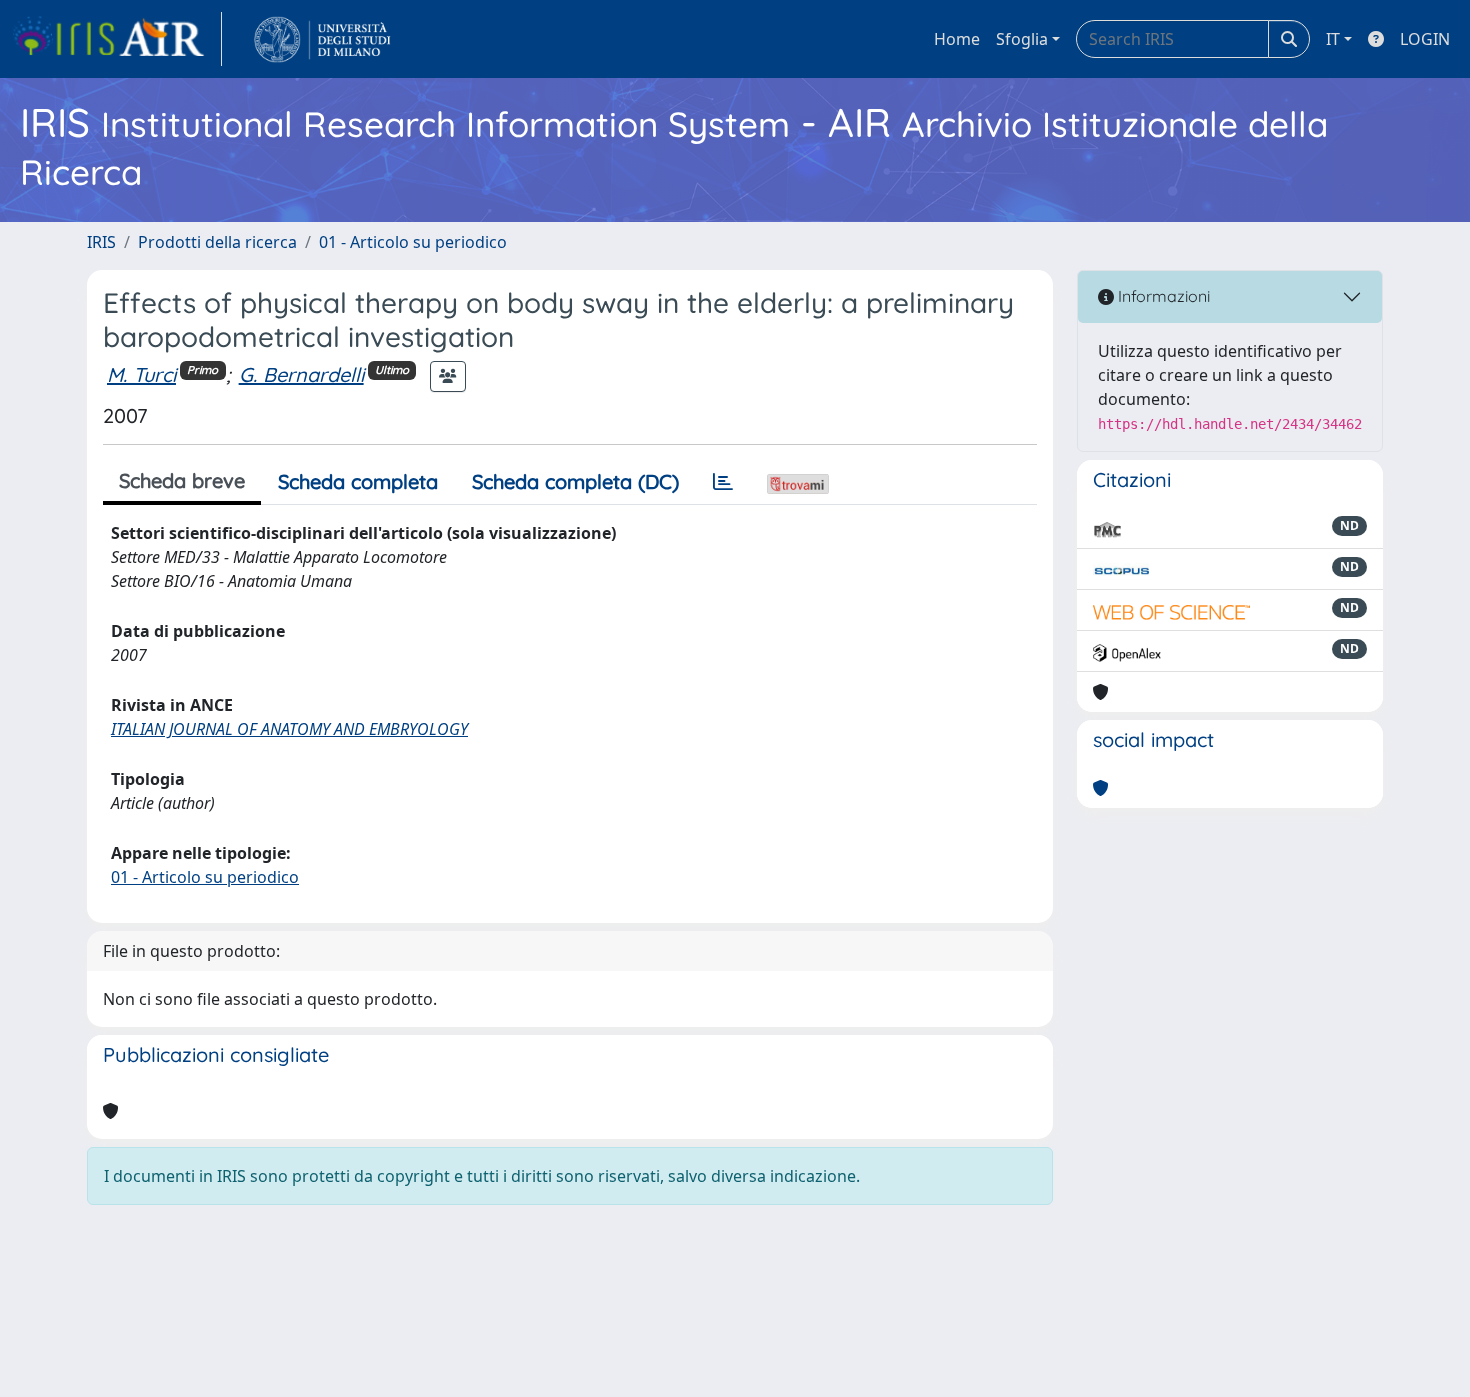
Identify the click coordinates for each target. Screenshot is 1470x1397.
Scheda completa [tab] (358, 481)
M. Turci (141, 374)
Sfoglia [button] (1022, 39)
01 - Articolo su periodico (413, 242)
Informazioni (1162, 296)
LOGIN (1425, 39)
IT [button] (1333, 39)
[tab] (723, 482)
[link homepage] (117, 39)
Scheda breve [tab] (182, 480)
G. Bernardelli (301, 374)
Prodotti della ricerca (217, 242)
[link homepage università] (322, 39)
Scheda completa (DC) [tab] (575, 481)
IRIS (101, 242)
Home (957, 39)
